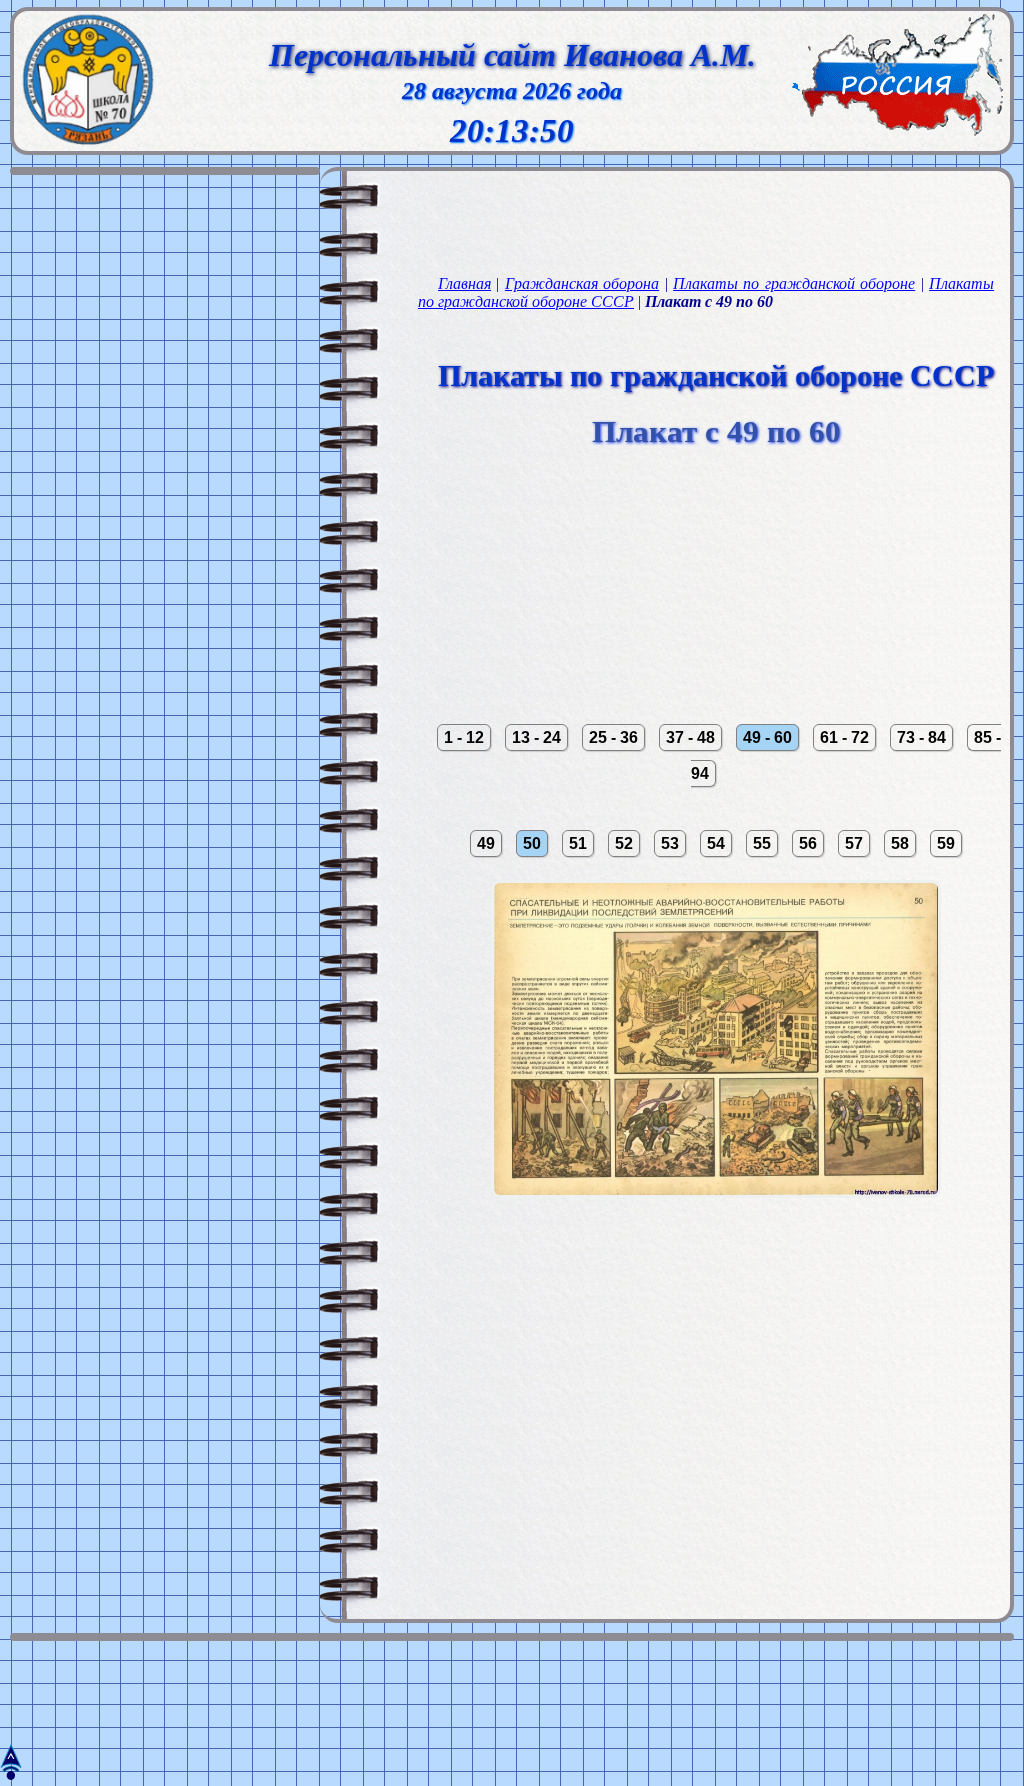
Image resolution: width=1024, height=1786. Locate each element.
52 (624, 843)
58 (900, 843)
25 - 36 (613, 737)
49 (486, 843)
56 (808, 843)
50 (532, 843)
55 (762, 843)
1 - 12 (464, 737)
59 (946, 843)
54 (716, 843)
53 (670, 843)
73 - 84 (921, 737)
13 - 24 (536, 737)
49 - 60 (767, 737)
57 (854, 843)
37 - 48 (690, 737)
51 (578, 843)
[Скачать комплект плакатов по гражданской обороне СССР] (716, 1228)
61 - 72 (844, 737)
